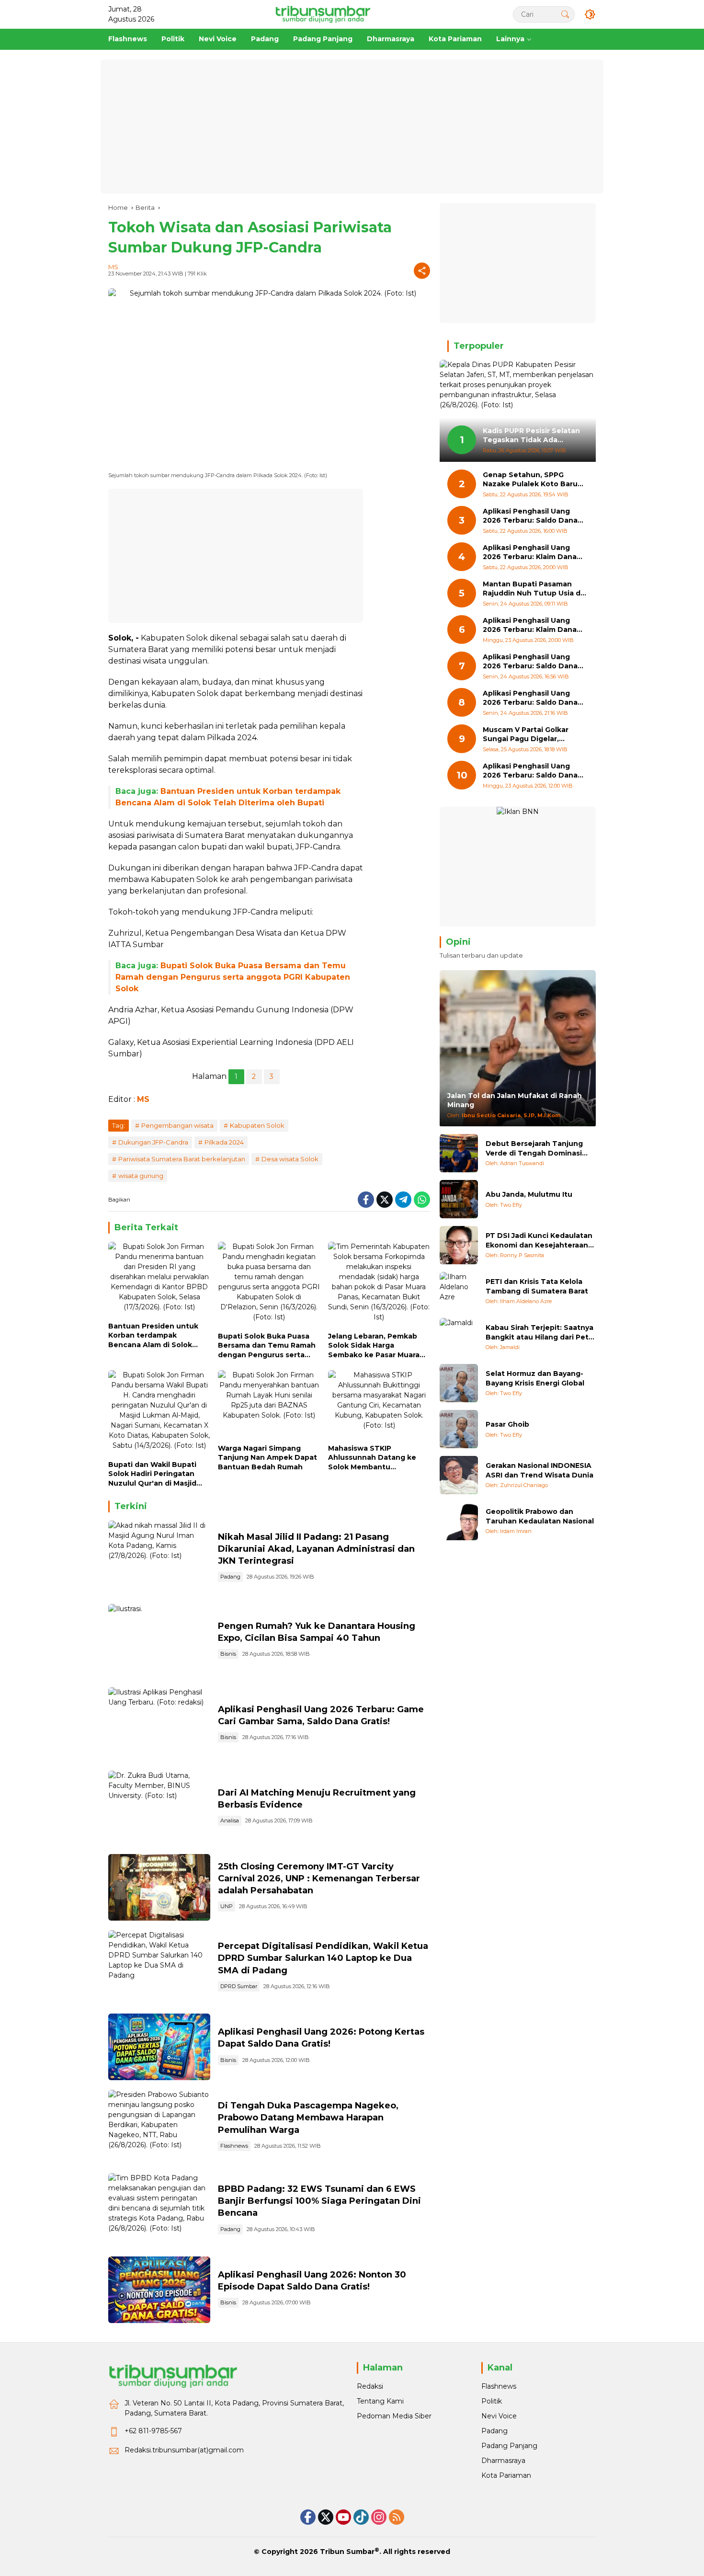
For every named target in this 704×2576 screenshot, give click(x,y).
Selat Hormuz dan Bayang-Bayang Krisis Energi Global (535, 1378)
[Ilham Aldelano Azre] (459, 1291)
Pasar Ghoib (507, 1424)
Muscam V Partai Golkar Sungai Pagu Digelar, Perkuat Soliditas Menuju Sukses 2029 (529, 735)
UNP (227, 1906)
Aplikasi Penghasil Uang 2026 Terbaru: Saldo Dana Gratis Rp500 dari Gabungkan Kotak (530, 698)
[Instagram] (379, 2517)
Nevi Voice (499, 2416)
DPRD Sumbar (239, 1986)
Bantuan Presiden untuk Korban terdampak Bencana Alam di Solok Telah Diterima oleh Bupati (158, 1336)
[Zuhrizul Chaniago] (459, 1475)
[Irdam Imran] (459, 1521)
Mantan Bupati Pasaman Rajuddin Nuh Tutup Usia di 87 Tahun (533, 589)
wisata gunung (141, 1176)
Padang (230, 1577)
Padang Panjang (509, 2446)
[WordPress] (361, 2517)
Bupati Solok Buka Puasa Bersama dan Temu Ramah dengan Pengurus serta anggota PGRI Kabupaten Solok (233, 977)
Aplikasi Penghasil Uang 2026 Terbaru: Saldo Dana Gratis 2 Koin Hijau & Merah (531, 771)
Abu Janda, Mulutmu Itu (529, 1194)
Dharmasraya (503, 2461)
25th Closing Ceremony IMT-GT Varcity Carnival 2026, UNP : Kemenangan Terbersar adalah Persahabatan (319, 1878)
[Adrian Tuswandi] (459, 1153)
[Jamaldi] (459, 1337)
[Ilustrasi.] (159, 1641)
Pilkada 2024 (224, 1142)
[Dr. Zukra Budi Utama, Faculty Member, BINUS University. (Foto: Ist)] (159, 1808)
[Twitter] (385, 1200)
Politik (492, 2401)
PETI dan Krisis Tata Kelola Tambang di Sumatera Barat (537, 1286)
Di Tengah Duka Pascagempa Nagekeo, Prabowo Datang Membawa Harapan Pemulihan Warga (308, 2118)
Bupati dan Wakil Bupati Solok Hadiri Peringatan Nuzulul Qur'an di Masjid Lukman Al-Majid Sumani (153, 1474)
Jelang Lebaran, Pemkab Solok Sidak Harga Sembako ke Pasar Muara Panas (374, 1346)
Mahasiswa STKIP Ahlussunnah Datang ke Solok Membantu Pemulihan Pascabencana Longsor (375, 1458)
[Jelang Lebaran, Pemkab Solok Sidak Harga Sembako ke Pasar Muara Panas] (379, 1284)
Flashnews (234, 2146)
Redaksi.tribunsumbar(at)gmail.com (184, 2450)
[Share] (422, 271)
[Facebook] (366, 1200)
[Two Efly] (459, 1199)
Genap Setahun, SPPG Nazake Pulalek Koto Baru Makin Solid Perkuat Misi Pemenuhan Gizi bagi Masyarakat (530, 480)
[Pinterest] (343, 2517)
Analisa (230, 1820)
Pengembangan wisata (177, 1125)
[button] (565, 14)
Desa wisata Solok (290, 1159)
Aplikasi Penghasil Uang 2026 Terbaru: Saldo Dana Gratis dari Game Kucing (530, 516)
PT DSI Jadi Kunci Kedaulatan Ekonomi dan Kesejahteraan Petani (539, 1241)
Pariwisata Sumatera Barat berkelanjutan (182, 1159)
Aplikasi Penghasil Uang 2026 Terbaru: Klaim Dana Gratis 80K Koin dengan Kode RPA (530, 553)
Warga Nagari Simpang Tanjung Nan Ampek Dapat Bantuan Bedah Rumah (267, 1458)
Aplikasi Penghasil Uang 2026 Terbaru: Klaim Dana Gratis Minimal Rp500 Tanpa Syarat (534, 625)
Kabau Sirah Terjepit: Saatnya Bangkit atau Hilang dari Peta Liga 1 (539, 1333)
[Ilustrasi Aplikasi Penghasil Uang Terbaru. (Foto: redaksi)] (159, 1724)
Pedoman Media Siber (394, 2416)
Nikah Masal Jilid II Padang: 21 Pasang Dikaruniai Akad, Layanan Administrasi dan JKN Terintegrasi (316, 1549)
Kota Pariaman (506, 2475)
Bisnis (228, 1654)
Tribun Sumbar (347, 2552)
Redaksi (370, 2386)
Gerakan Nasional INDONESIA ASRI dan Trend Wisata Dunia (539, 1470)
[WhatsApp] (422, 1200)
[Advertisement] (352, 126)
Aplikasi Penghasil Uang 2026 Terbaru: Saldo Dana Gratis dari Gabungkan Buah (534, 662)
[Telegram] (403, 1200)
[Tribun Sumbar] (323, 14)
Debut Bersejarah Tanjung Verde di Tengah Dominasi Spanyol (534, 1149)
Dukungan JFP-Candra (153, 1142)
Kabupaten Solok (257, 1125)
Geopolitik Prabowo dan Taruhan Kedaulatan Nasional (540, 1516)
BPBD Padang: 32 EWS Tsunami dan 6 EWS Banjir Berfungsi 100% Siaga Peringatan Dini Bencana (319, 2201)
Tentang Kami (380, 2401)
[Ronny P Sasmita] (459, 1245)
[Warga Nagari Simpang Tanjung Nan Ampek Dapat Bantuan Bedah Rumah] (269, 1405)
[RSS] (397, 2517)
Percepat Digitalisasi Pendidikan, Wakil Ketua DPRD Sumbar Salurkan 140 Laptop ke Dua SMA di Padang (323, 1958)
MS (113, 267)
